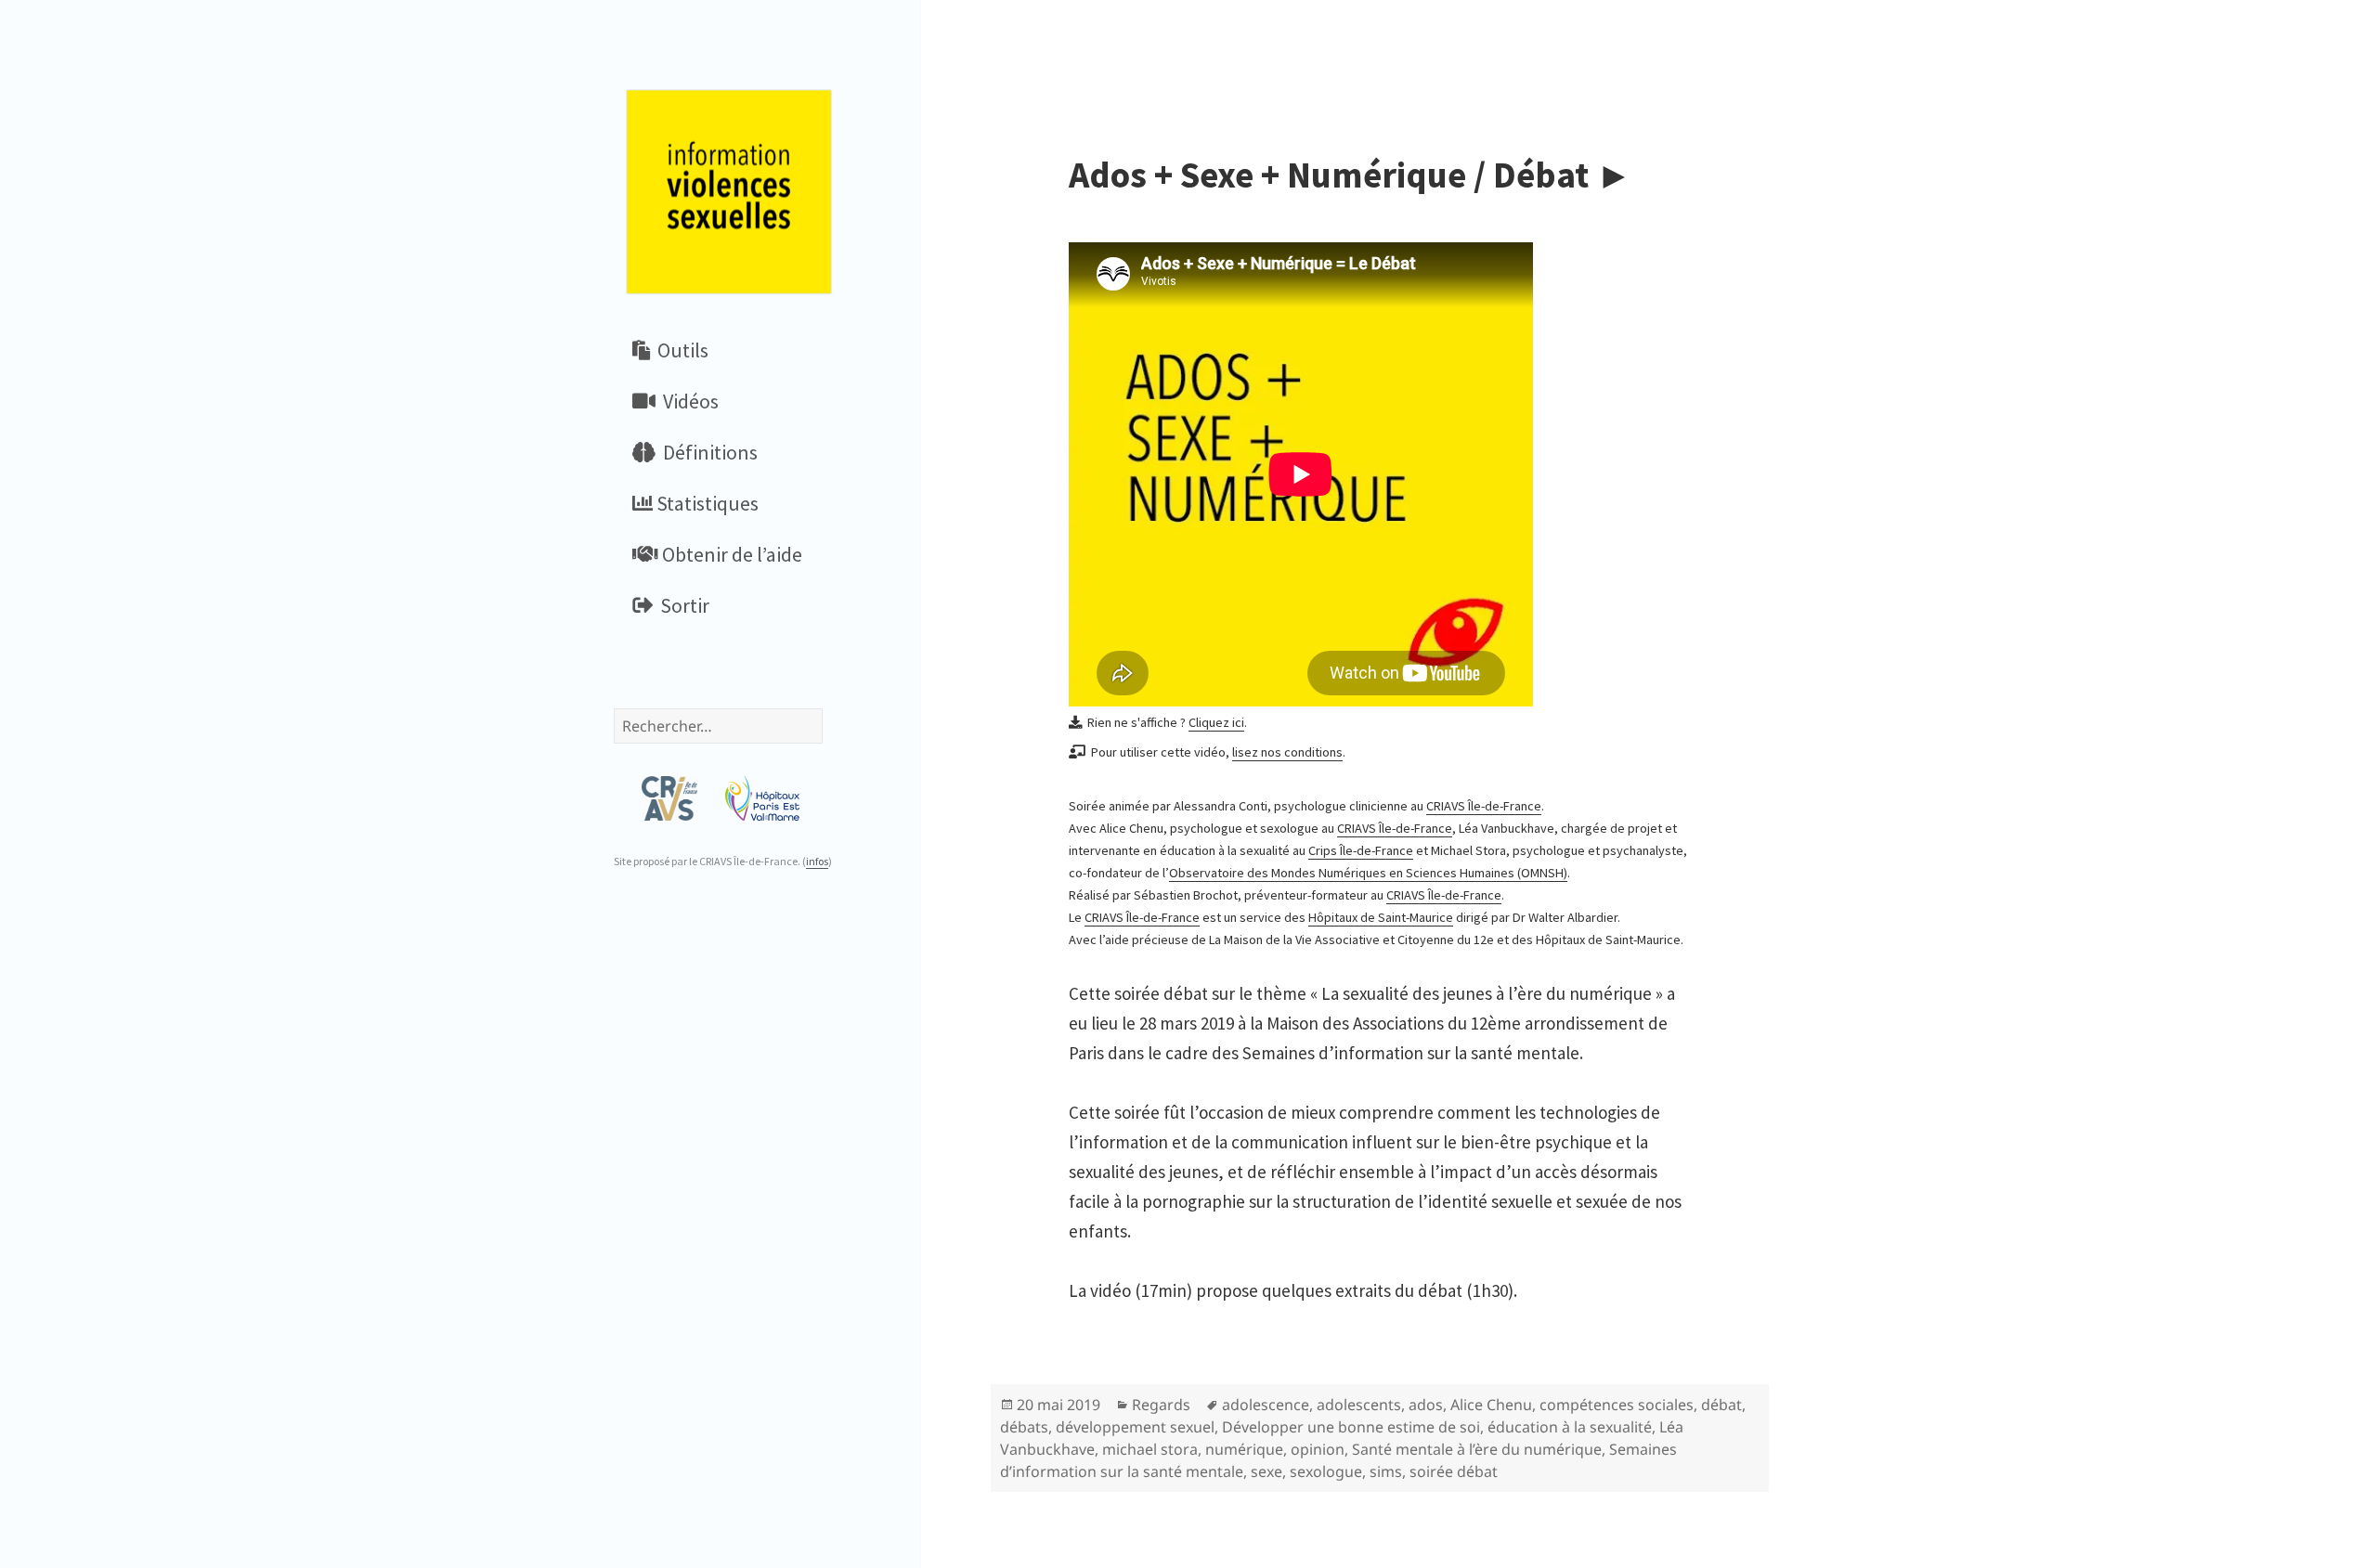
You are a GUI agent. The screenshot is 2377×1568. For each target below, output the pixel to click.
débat (1721, 1405)
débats (1024, 1427)
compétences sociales (1617, 1405)
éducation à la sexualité (1570, 1427)
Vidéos (687, 401)
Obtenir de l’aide (730, 554)
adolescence (1266, 1405)
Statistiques (706, 503)
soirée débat (1454, 1471)
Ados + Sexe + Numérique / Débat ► (1351, 175)
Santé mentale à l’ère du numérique (1477, 1449)
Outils (679, 350)
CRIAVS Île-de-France (1484, 806)
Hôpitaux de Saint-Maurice (1381, 917)
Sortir (681, 605)
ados (1426, 1405)
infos (817, 861)
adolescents (1359, 1405)
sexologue (1326, 1471)
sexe (1266, 1471)
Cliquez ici (1216, 722)
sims (1386, 1471)
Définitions (707, 452)
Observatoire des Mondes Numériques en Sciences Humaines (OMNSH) (1368, 873)
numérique (1244, 1449)
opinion (1318, 1449)
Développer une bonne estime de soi (1351, 1427)
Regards (1161, 1405)
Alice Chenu (1491, 1405)
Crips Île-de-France (1361, 850)
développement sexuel (1135, 1427)
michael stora (1150, 1449)
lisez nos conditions (1287, 752)
